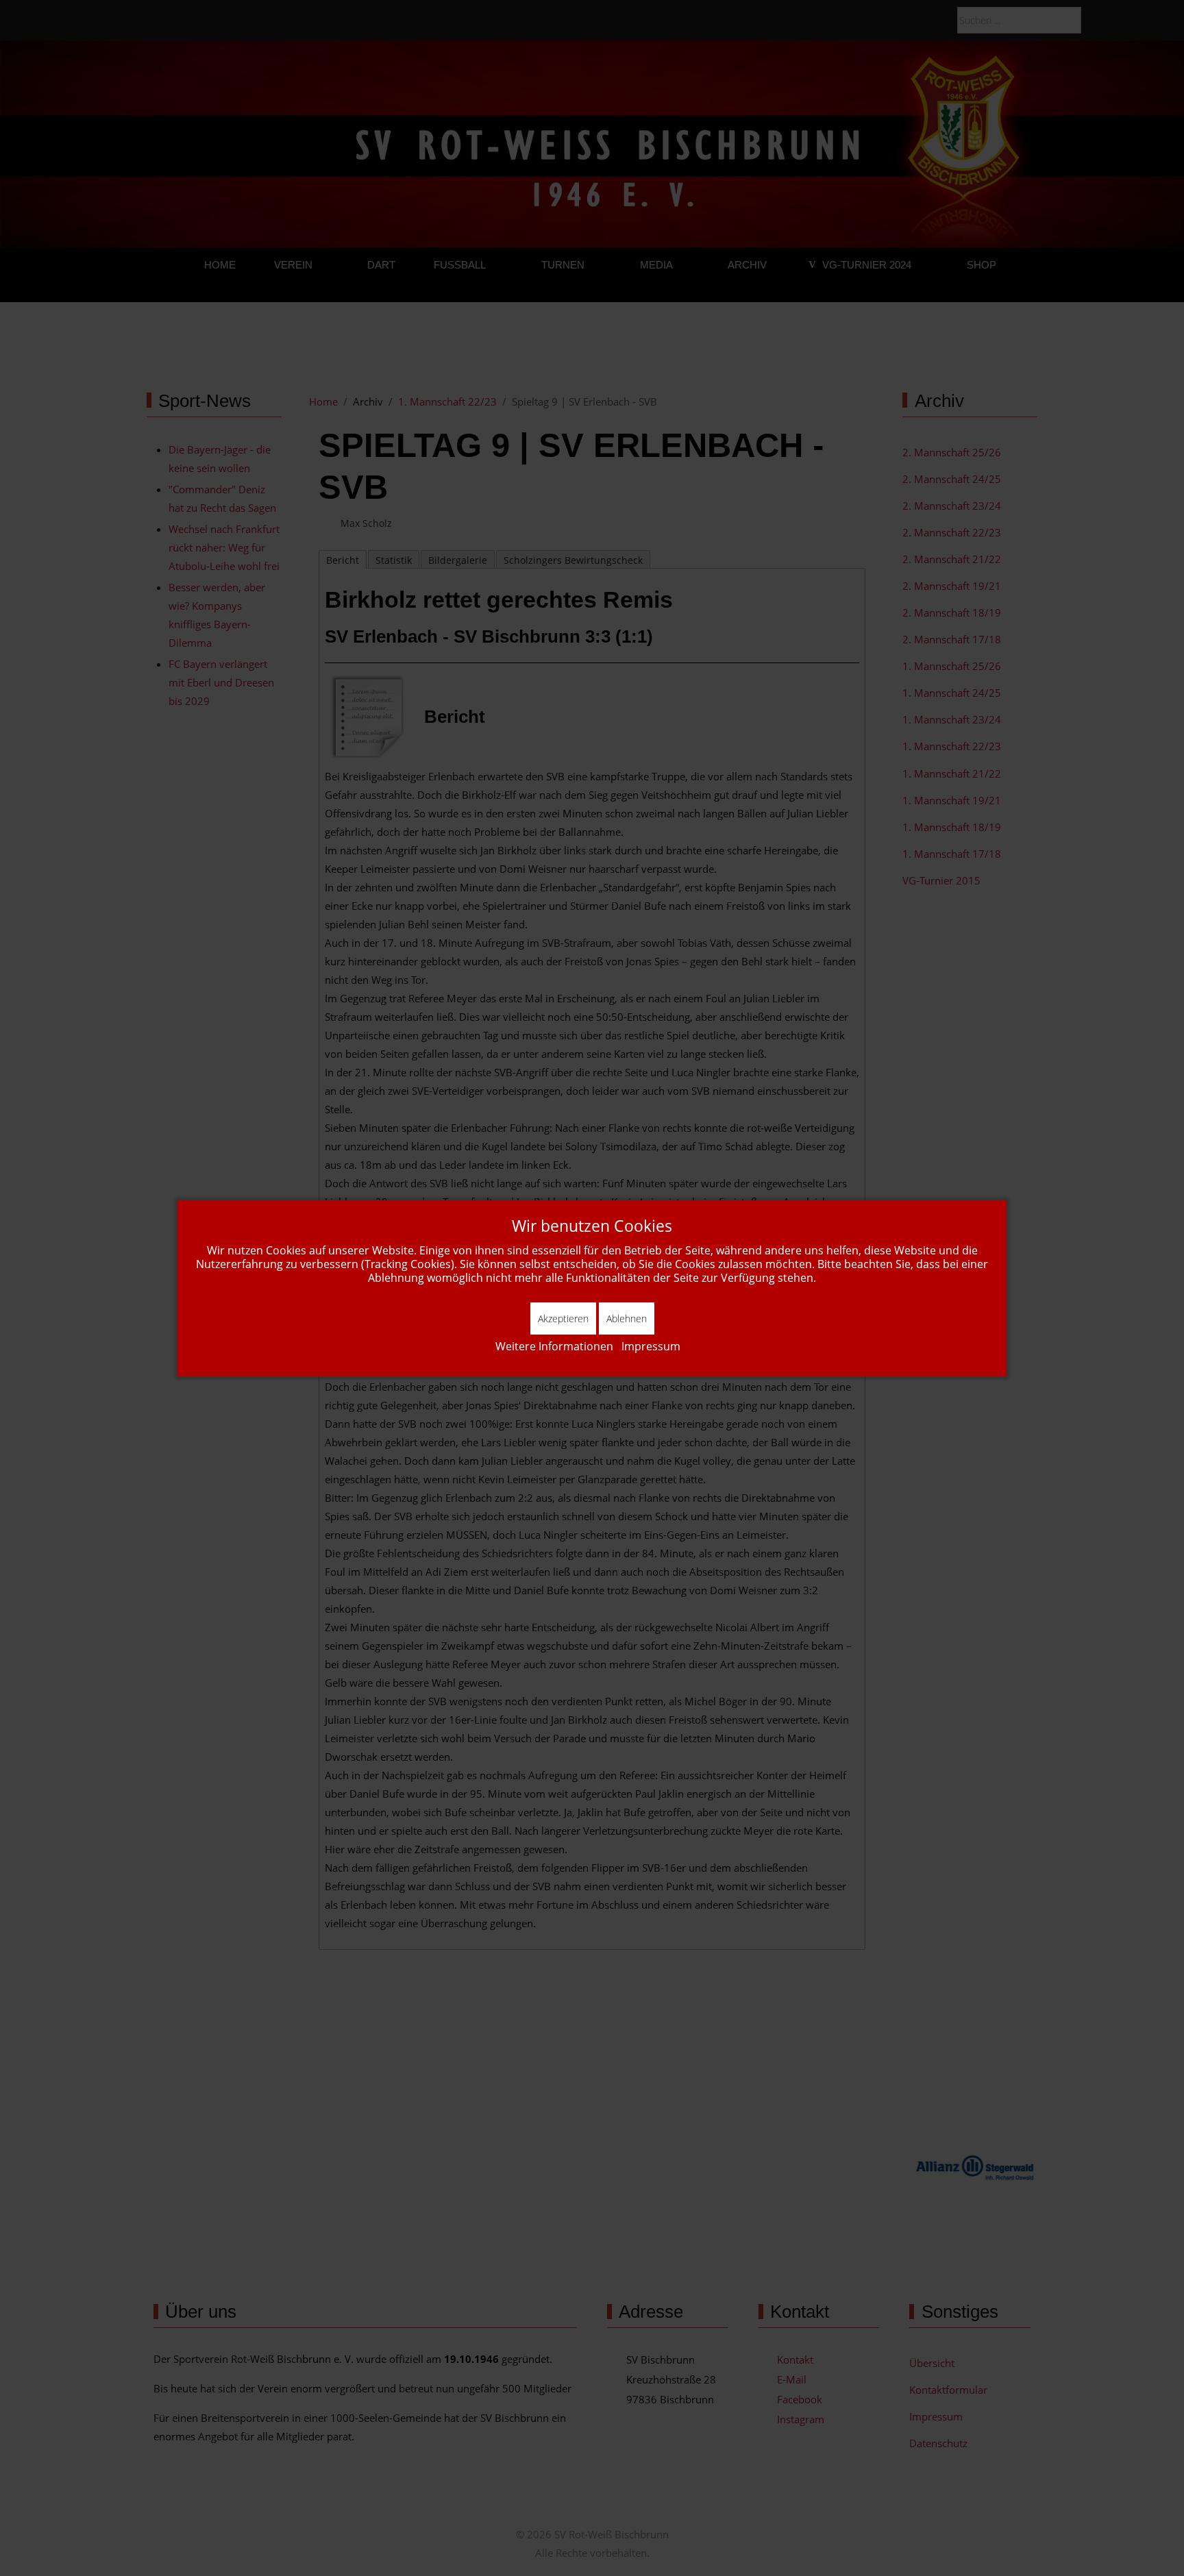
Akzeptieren (563, 1318)
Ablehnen (627, 1318)
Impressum (651, 1346)
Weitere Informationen (554, 1346)
